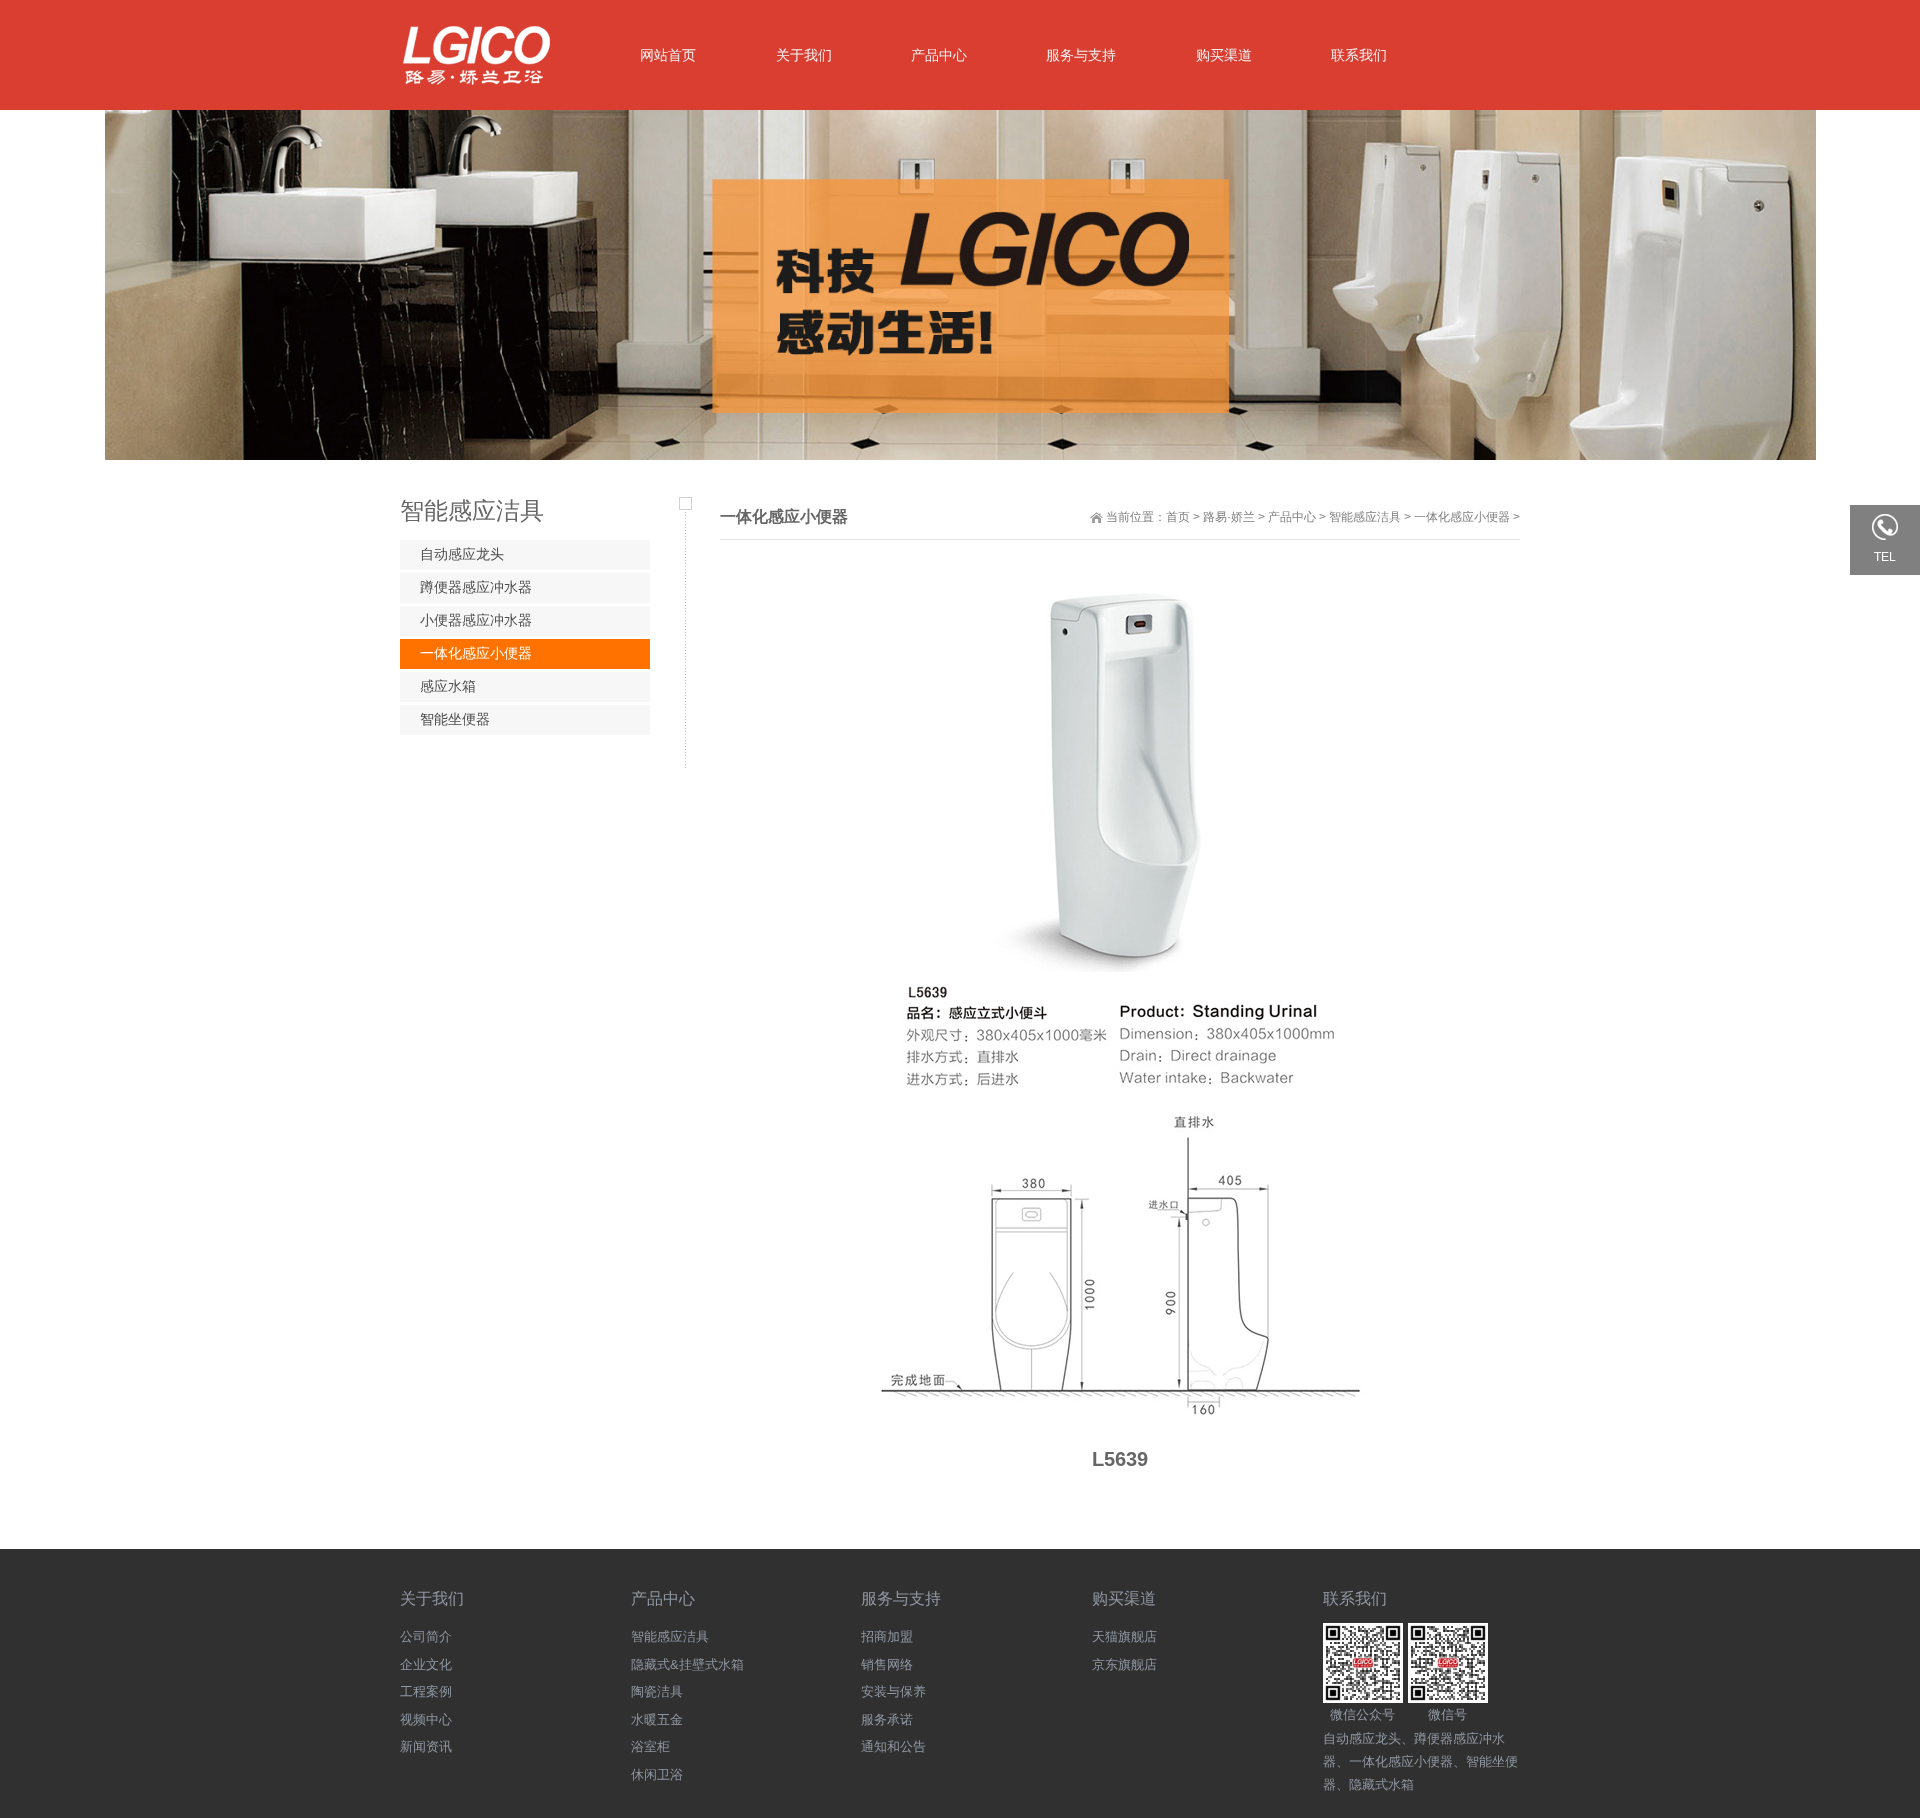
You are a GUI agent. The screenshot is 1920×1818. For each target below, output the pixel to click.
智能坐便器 (455, 719)
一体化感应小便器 (1462, 517)
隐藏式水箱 (1381, 1784)
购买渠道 (1124, 1598)
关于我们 (432, 1598)
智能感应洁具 (1365, 517)
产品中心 (1292, 517)
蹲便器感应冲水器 (476, 587)
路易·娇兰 (1229, 517)
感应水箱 (448, 686)
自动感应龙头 (462, 554)
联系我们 (1355, 1598)
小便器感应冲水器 (476, 620)
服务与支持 (901, 1598)
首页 (1178, 517)
